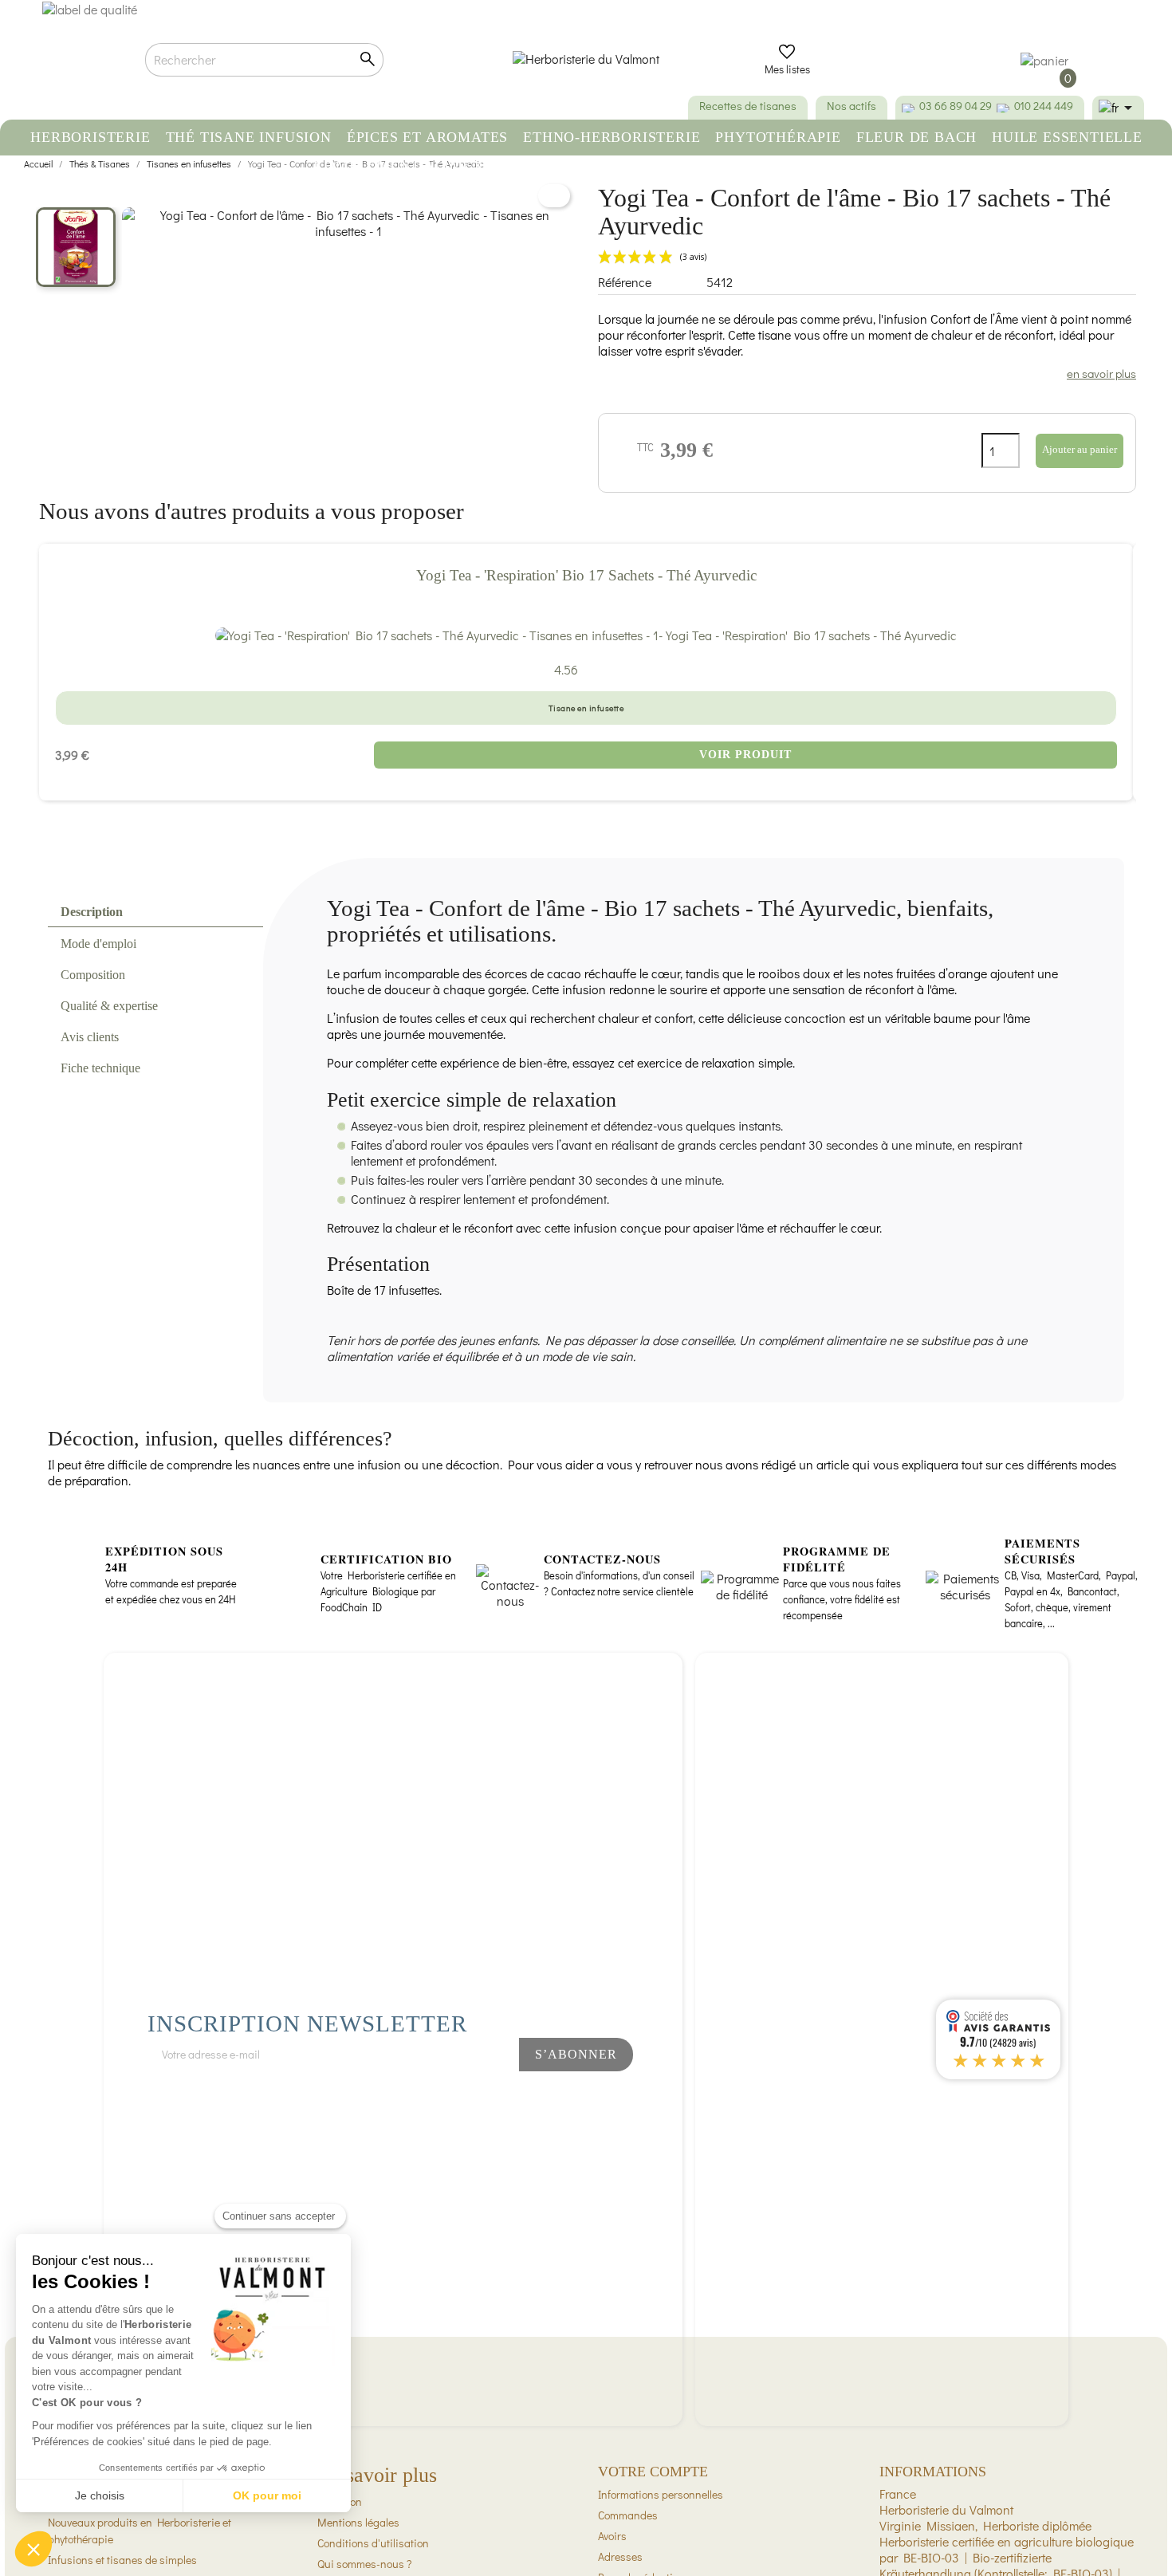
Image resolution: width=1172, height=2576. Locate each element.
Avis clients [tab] (90, 1037)
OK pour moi (267, 2495)
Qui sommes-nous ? (364, 2564)
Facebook (416, 2097)
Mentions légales (358, 2522)
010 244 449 (1044, 106)
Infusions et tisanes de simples (122, 2560)
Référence (625, 282)
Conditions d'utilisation (373, 2543)
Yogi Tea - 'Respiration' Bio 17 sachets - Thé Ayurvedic (586, 575)
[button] (33, 2549)
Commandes (628, 2515)
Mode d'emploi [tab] (98, 944)
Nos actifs (851, 106)
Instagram (470, 2097)
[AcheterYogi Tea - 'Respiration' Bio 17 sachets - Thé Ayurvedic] (586, 635)
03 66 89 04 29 (956, 106)
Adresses (620, 2556)
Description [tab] (92, 912)
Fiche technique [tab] (100, 1068)
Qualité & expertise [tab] (109, 1006)
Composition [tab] (93, 975)
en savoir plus (1101, 373)
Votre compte (653, 2472)
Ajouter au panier (1080, 449)
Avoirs (612, 2536)
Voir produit (745, 755)
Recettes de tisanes (748, 106)
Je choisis (100, 2495)
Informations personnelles (661, 2494)
